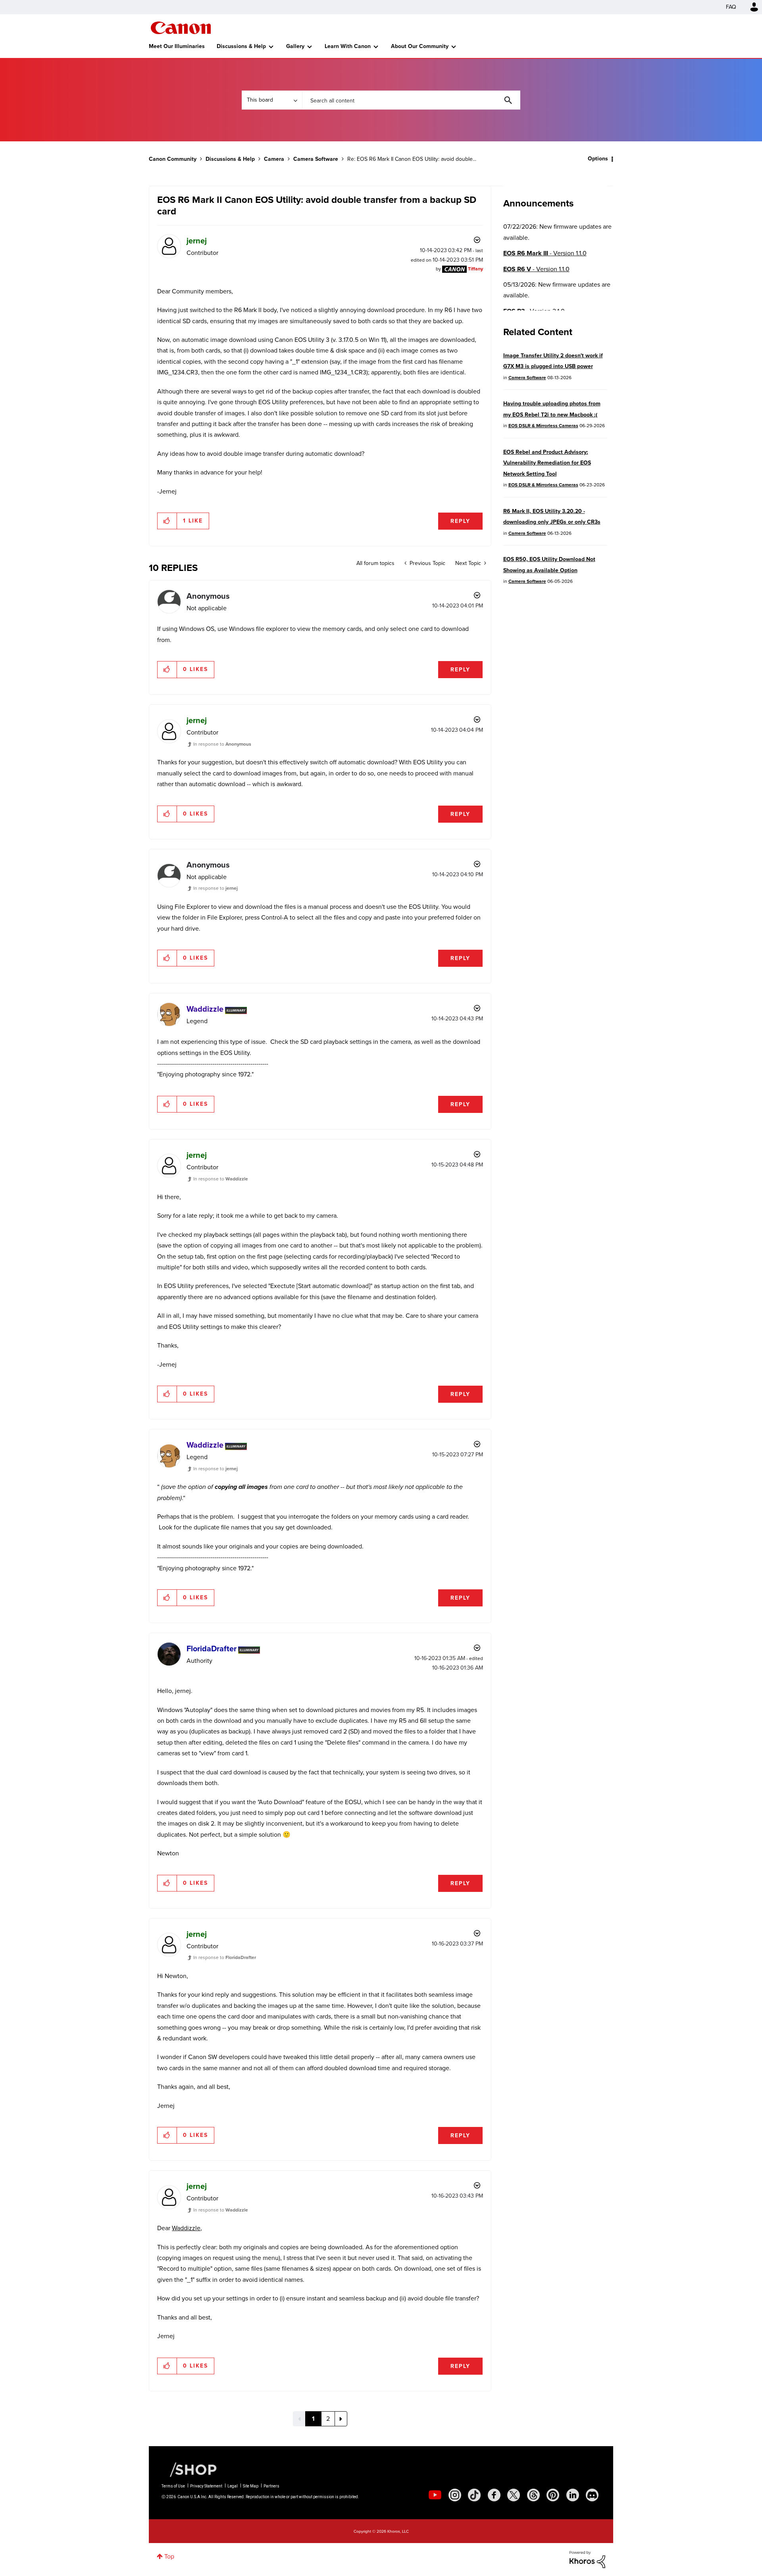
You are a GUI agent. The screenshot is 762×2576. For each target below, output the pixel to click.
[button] (491, 1223)
